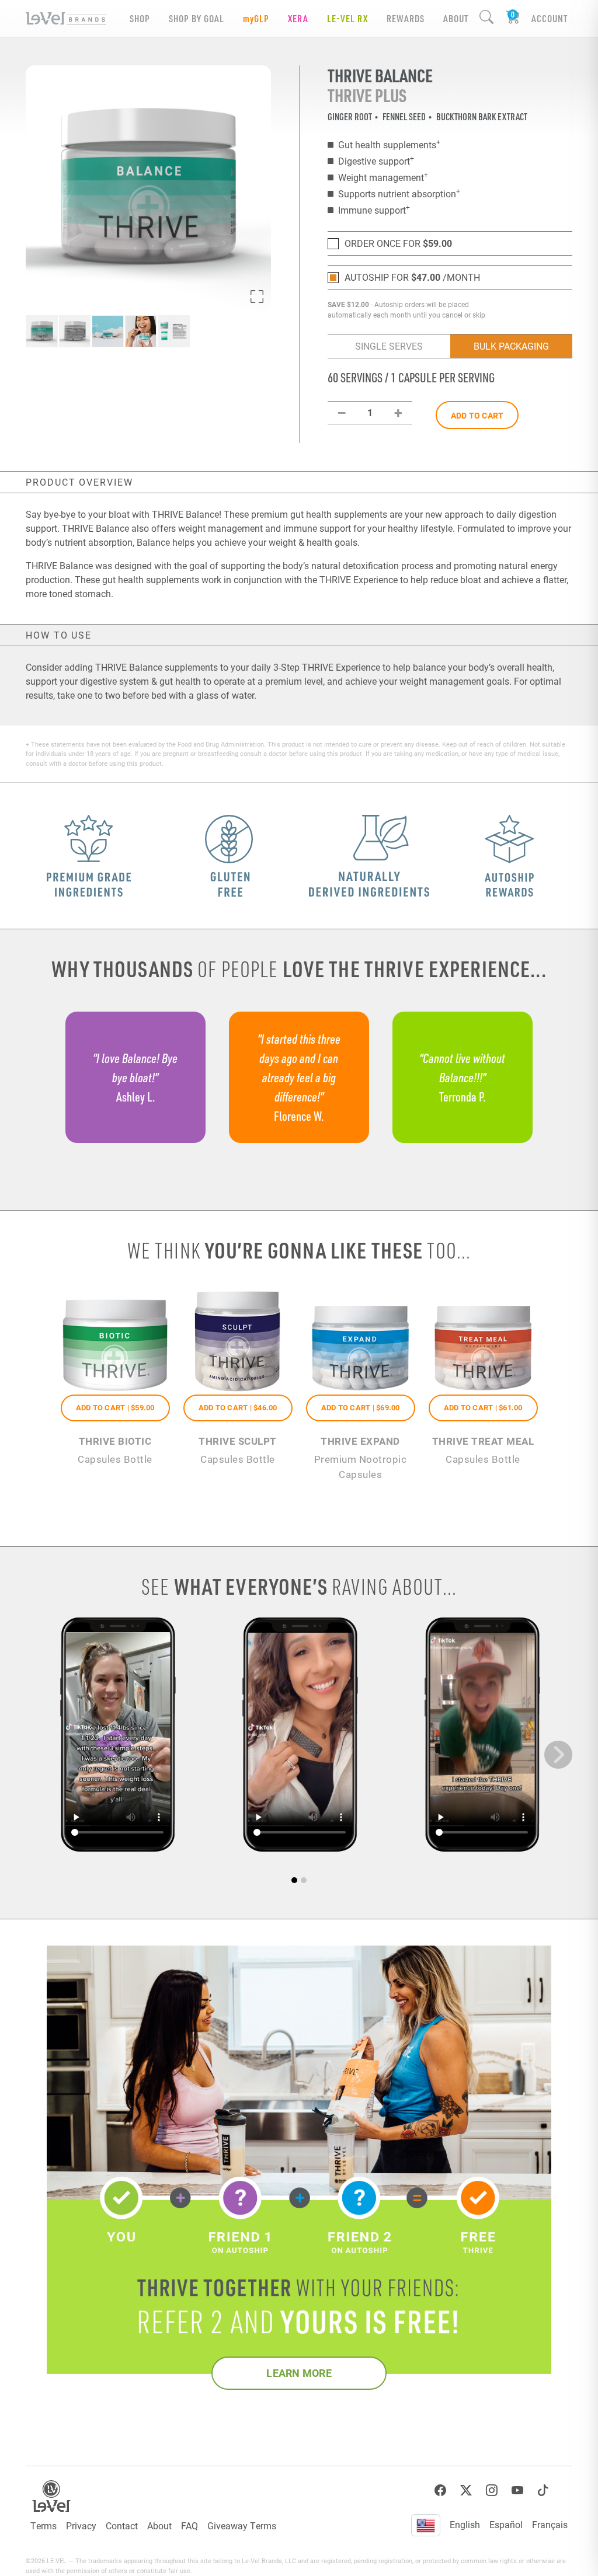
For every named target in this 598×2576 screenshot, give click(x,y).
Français (550, 2524)
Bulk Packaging (511, 346)
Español (506, 2524)
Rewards (406, 18)
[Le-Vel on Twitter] (466, 2490)
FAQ (190, 2526)
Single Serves (389, 346)
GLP (256, 18)
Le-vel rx (347, 18)
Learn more (299, 2373)
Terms (44, 2526)
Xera (298, 18)
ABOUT (456, 18)
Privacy (81, 2526)
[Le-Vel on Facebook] (440, 2490)
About (159, 2526)
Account (550, 18)
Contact (122, 2526)
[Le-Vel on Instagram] (492, 2490)
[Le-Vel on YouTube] (517, 2490)
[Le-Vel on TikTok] (543, 2490)
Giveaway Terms (242, 2526)
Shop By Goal (197, 18)
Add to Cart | (115, 1407)
